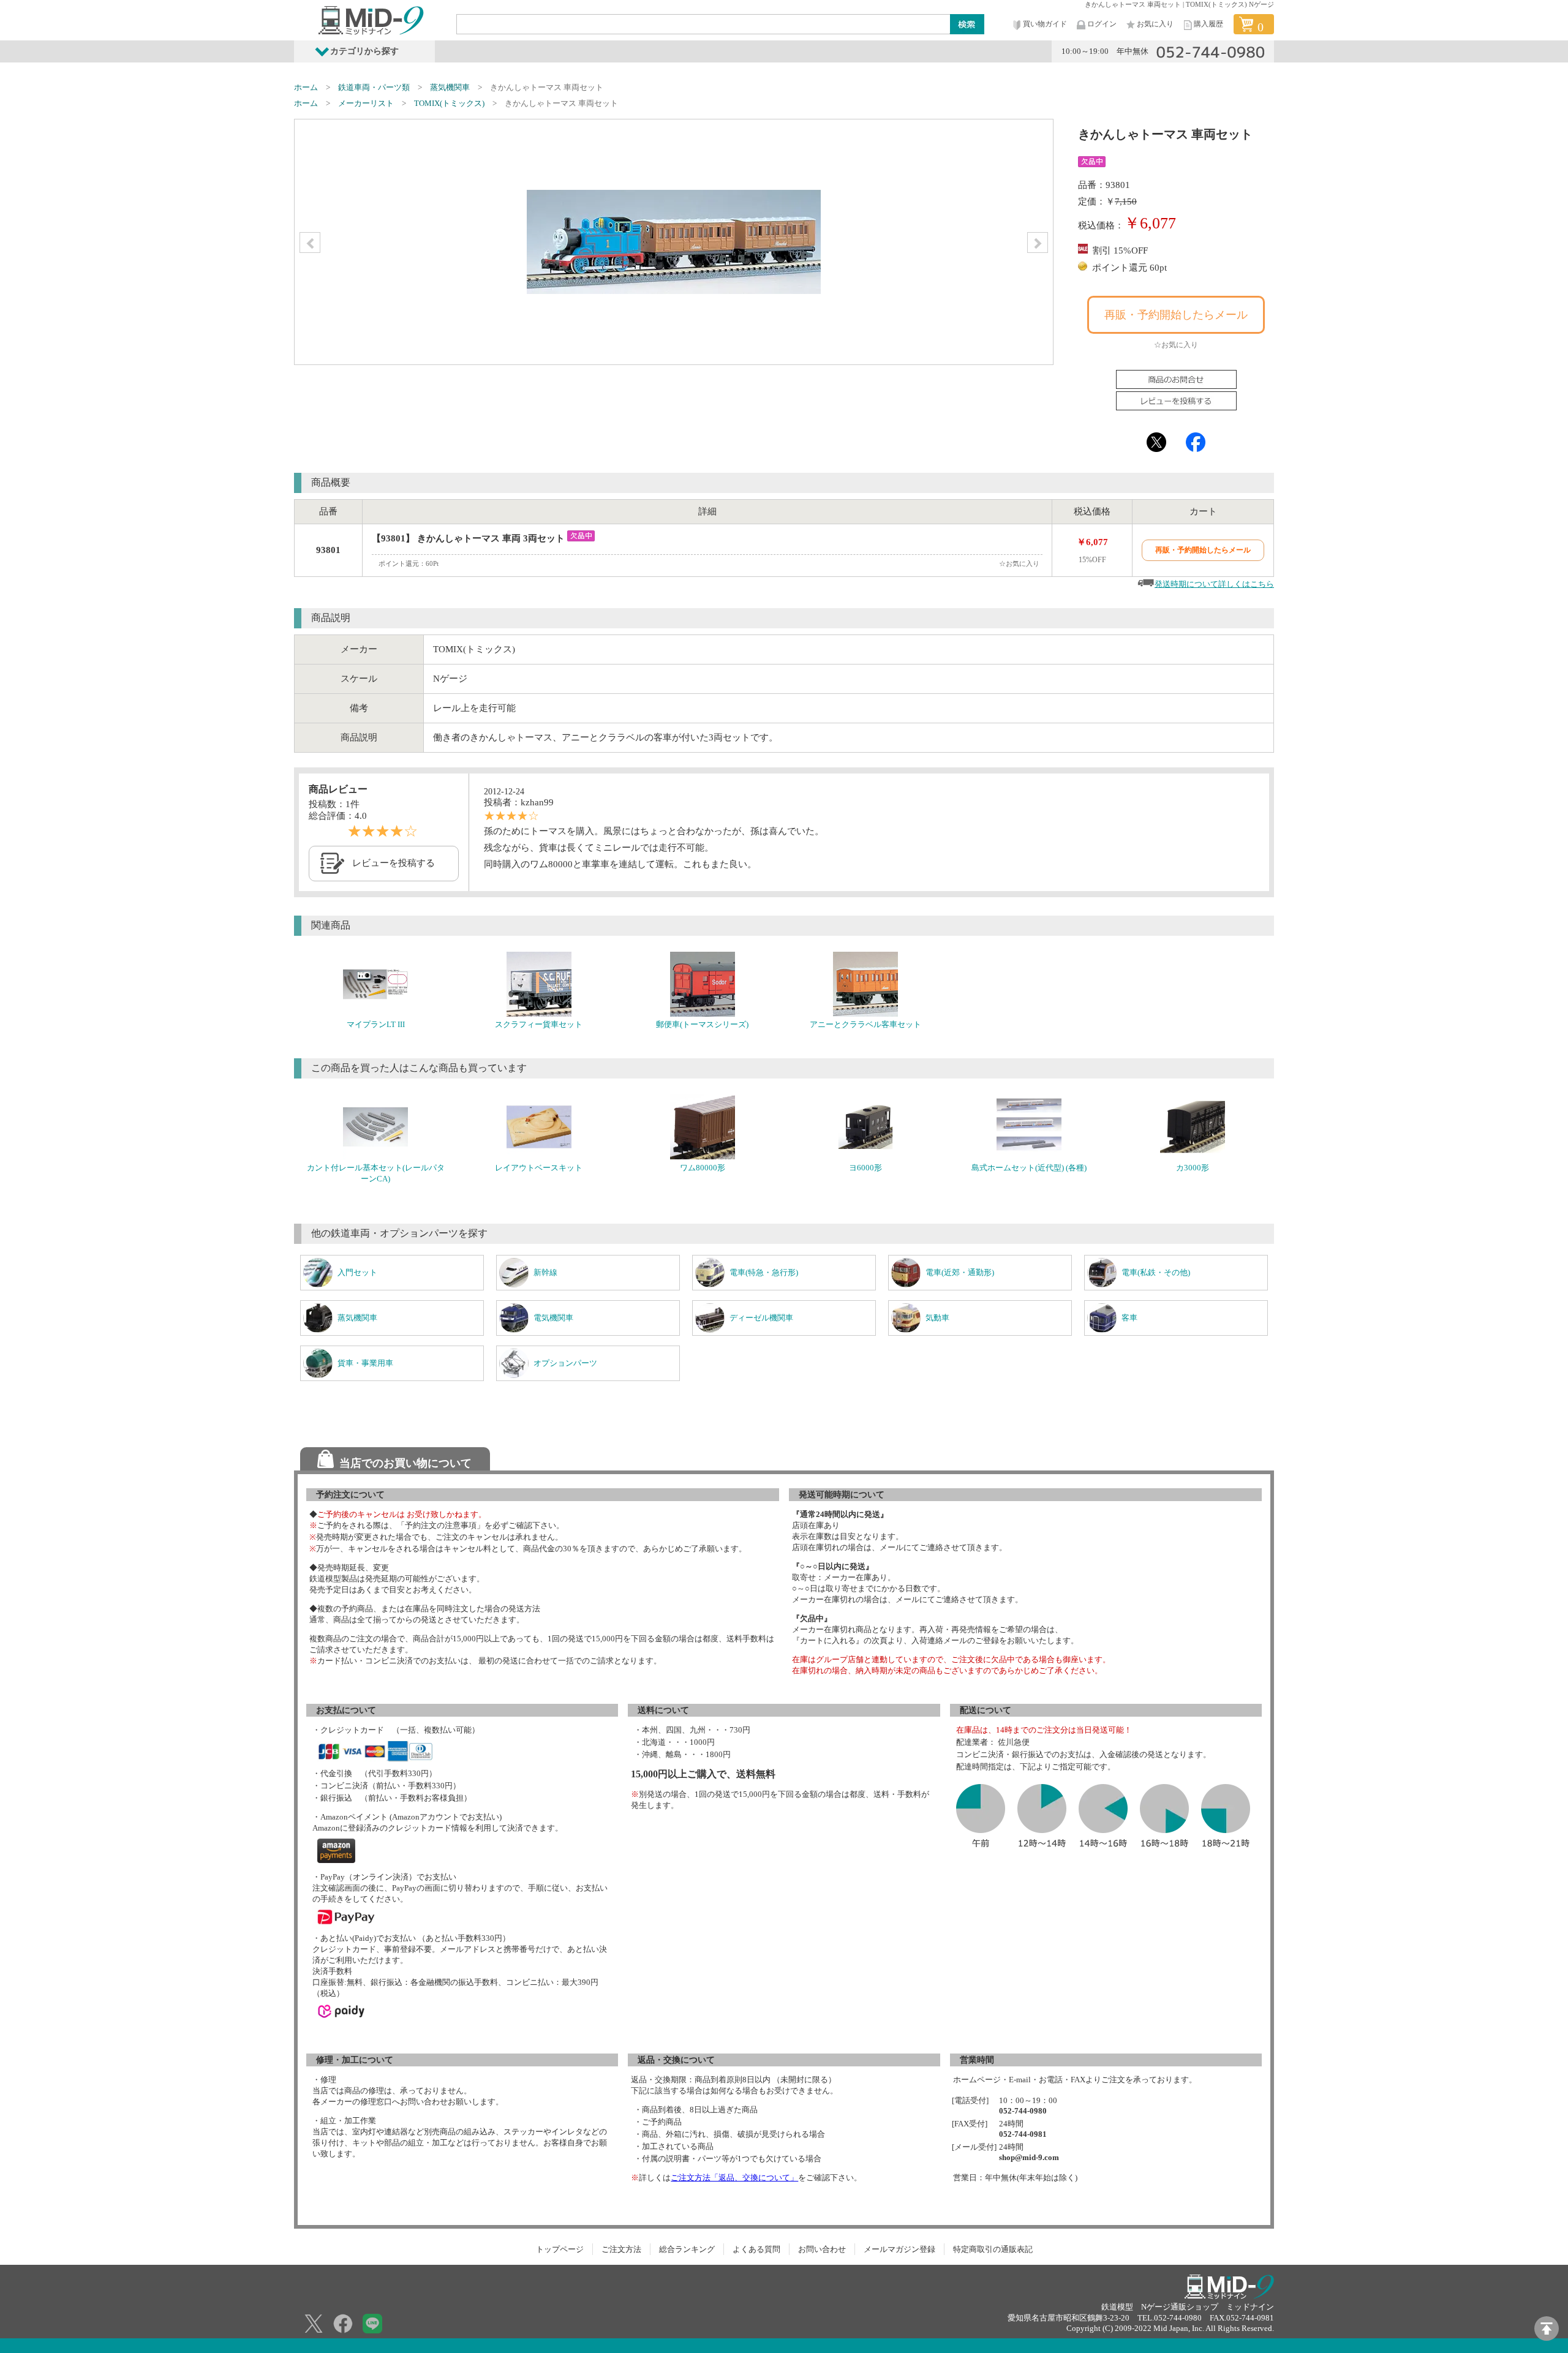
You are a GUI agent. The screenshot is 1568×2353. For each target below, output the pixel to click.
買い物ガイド (1045, 24)
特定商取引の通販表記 (993, 2249)
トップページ (560, 2249)
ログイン (1102, 24)
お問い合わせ (822, 2249)
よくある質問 (756, 2249)
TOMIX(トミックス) (449, 103)
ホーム (306, 87)
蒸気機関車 (450, 87)
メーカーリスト (366, 103)
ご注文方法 (621, 2249)
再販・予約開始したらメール (1176, 315)
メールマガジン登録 (899, 2249)
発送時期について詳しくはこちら (1214, 584)
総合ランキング (687, 2249)
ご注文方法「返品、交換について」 (734, 2178)
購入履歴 (1208, 24)
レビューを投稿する (394, 863)
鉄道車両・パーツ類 (374, 87)
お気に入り (1155, 24)
